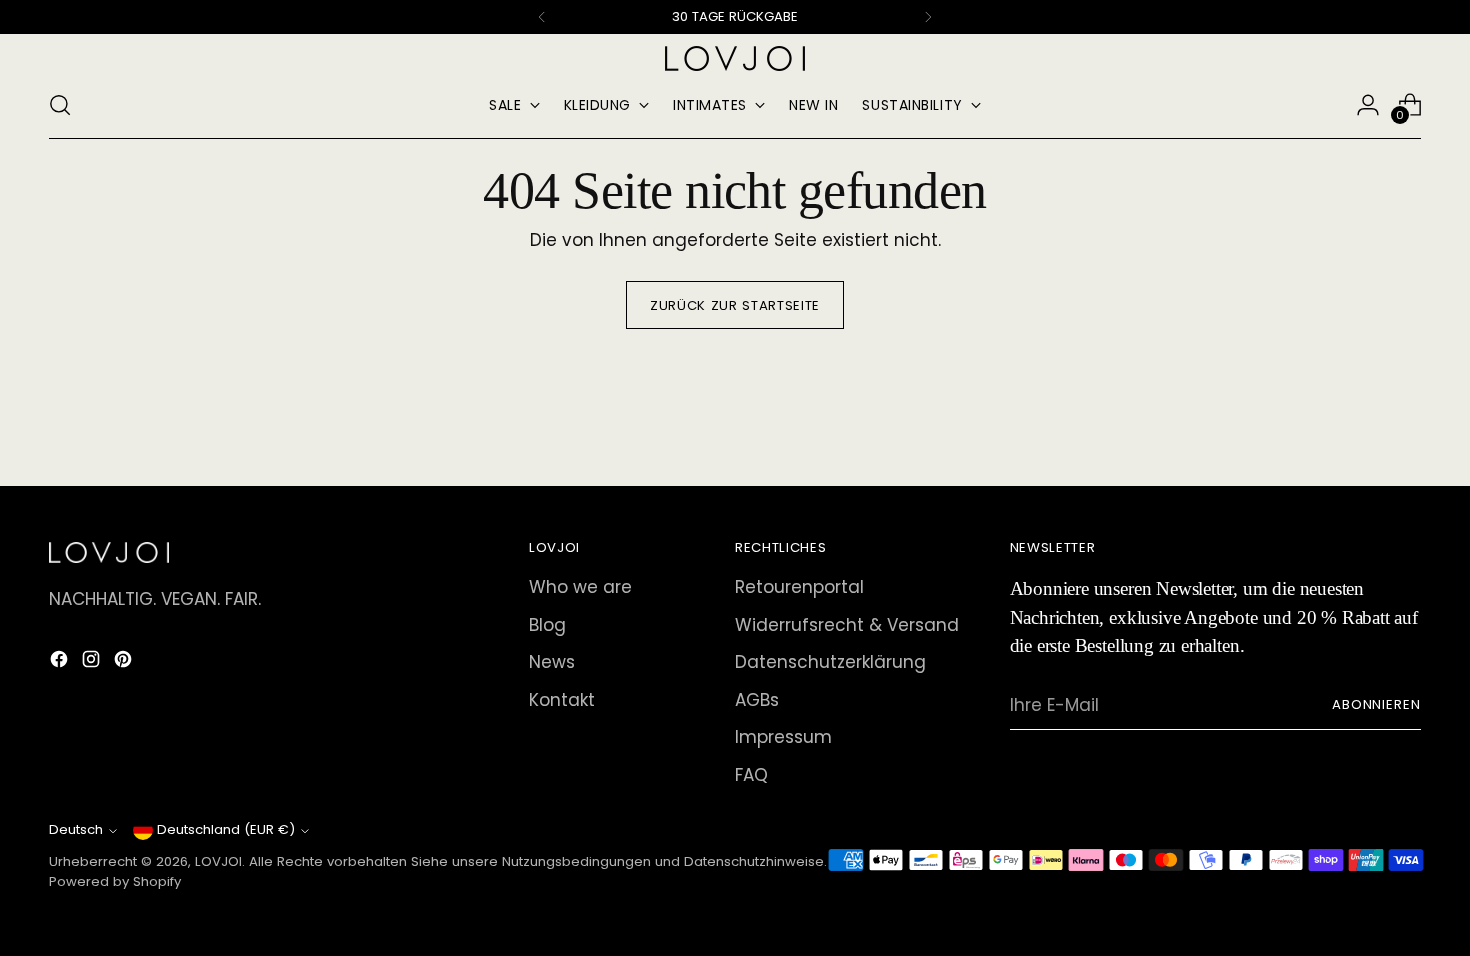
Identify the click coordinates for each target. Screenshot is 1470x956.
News (552, 662)
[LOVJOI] (735, 58)
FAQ (751, 775)
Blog (547, 625)
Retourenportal (799, 587)
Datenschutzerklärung (830, 662)
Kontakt (562, 700)
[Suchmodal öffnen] (60, 105)
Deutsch (76, 829)
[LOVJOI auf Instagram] (93, 663)
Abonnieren (1377, 704)
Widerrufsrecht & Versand (847, 625)
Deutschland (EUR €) (226, 829)
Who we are (580, 587)
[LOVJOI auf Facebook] (61, 663)
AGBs (757, 700)
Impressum (783, 737)
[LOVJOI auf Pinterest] (125, 663)
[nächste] (928, 17)
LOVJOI (218, 861)
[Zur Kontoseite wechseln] (1368, 105)
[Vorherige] (542, 17)
